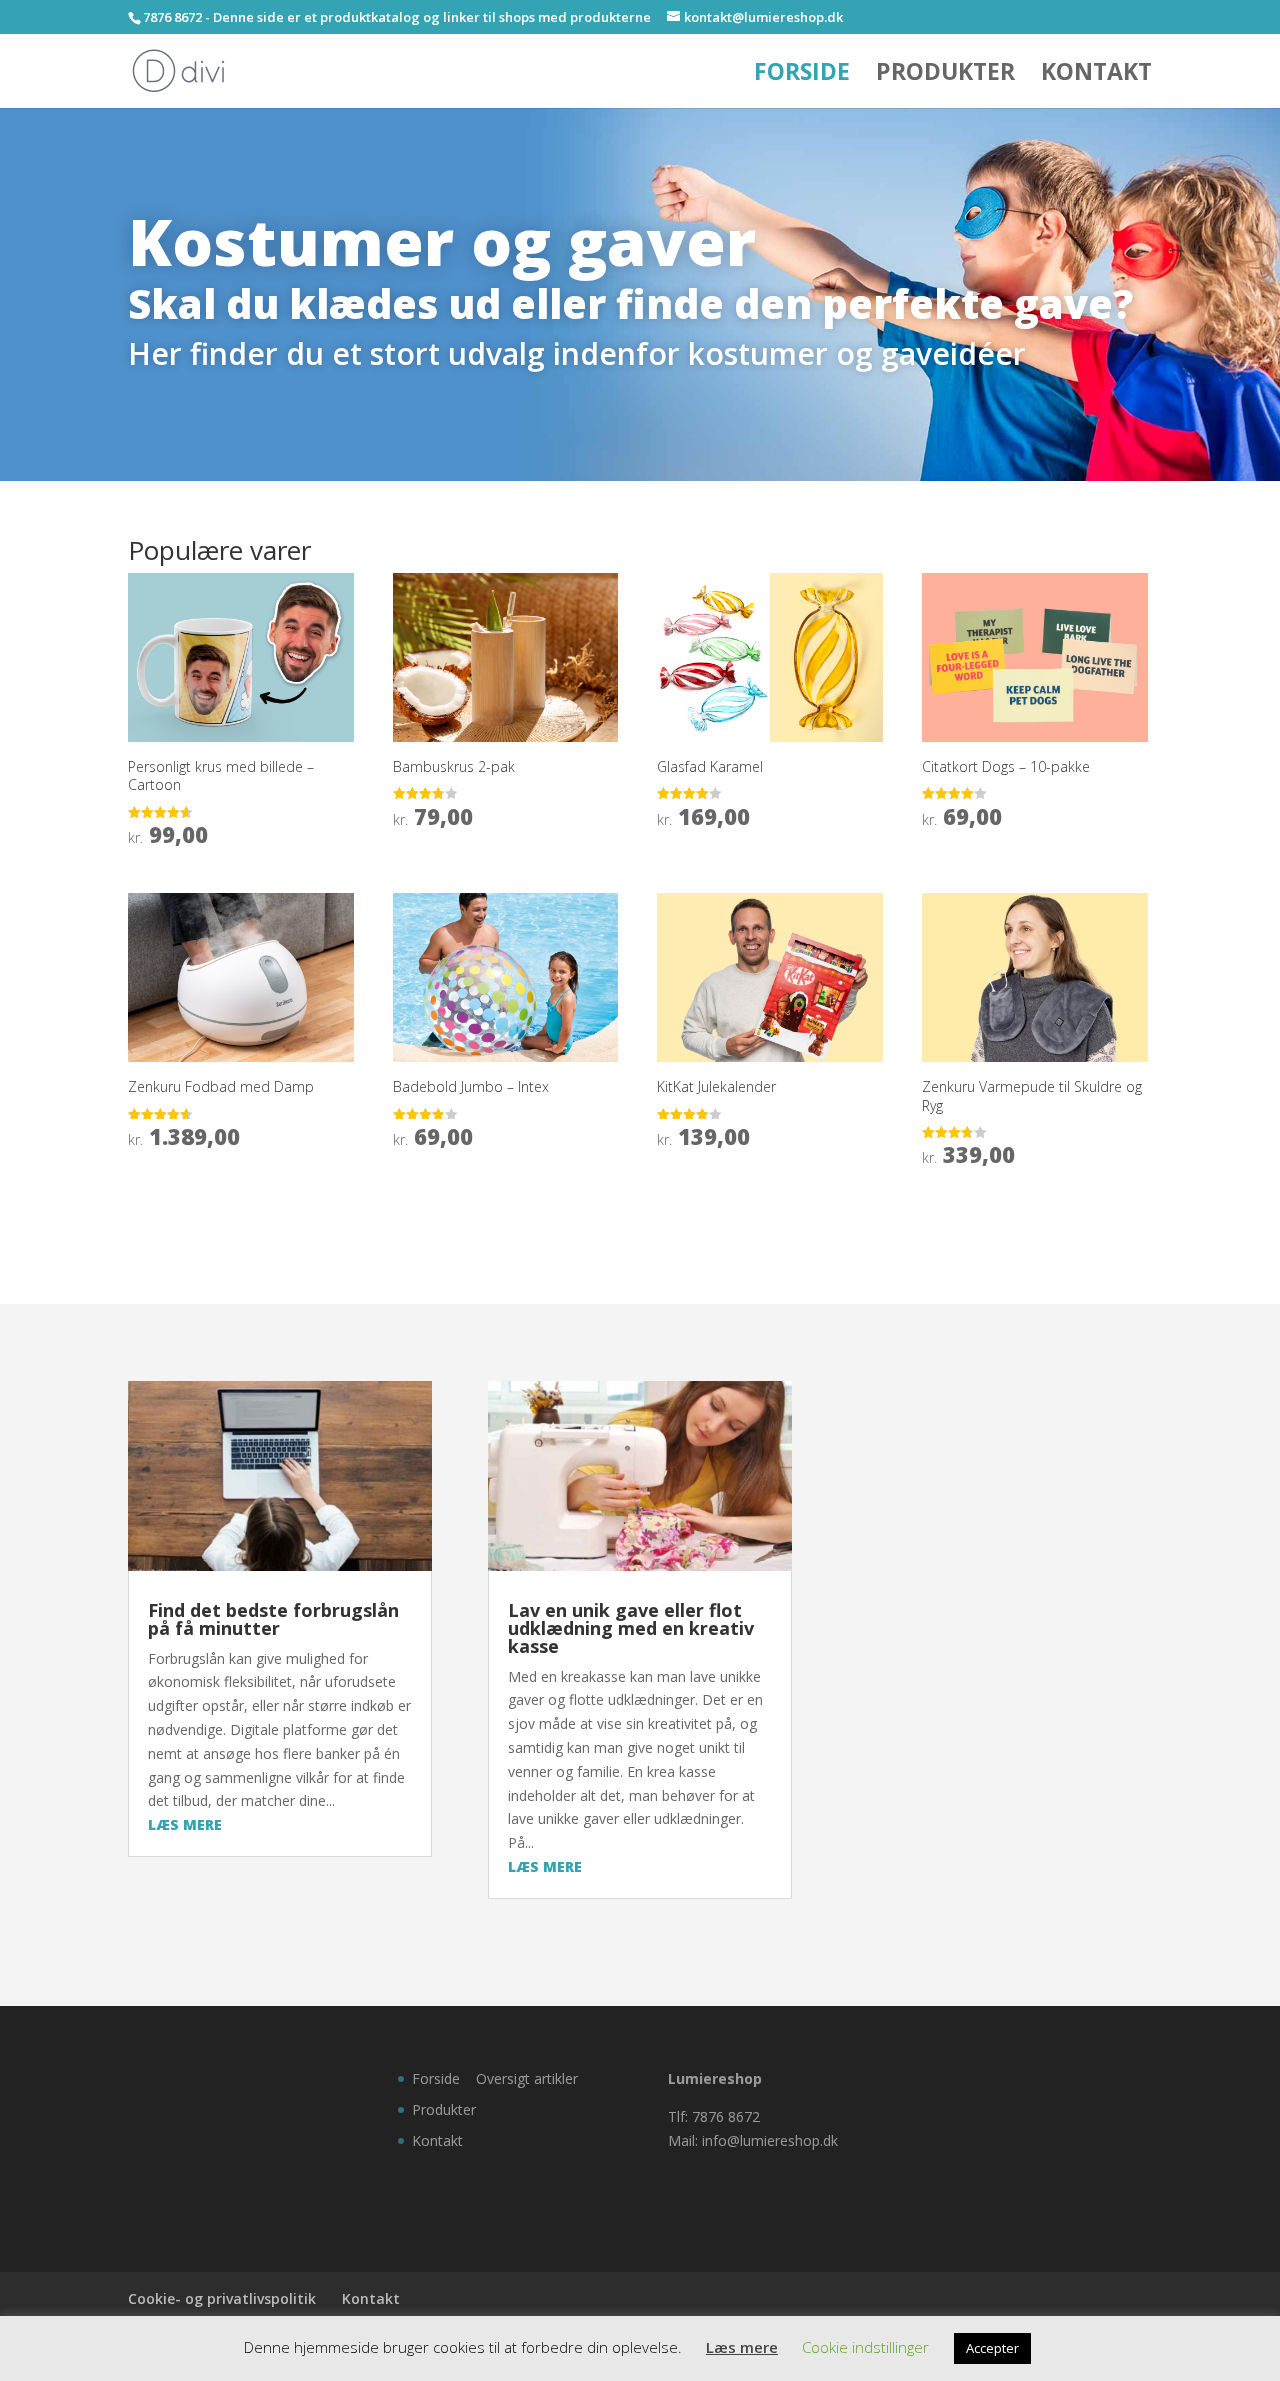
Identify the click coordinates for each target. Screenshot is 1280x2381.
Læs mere (742, 2347)
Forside (802, 75)
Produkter (945, 75)
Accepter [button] (992, 2348)
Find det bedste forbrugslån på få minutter (273, 1619)
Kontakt (1096, 75)
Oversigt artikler (527, 2078)
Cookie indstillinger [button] (865, 2347)
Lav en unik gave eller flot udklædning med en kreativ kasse (631, 1628)
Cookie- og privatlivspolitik (222, 2298)
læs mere (185, 1824)
